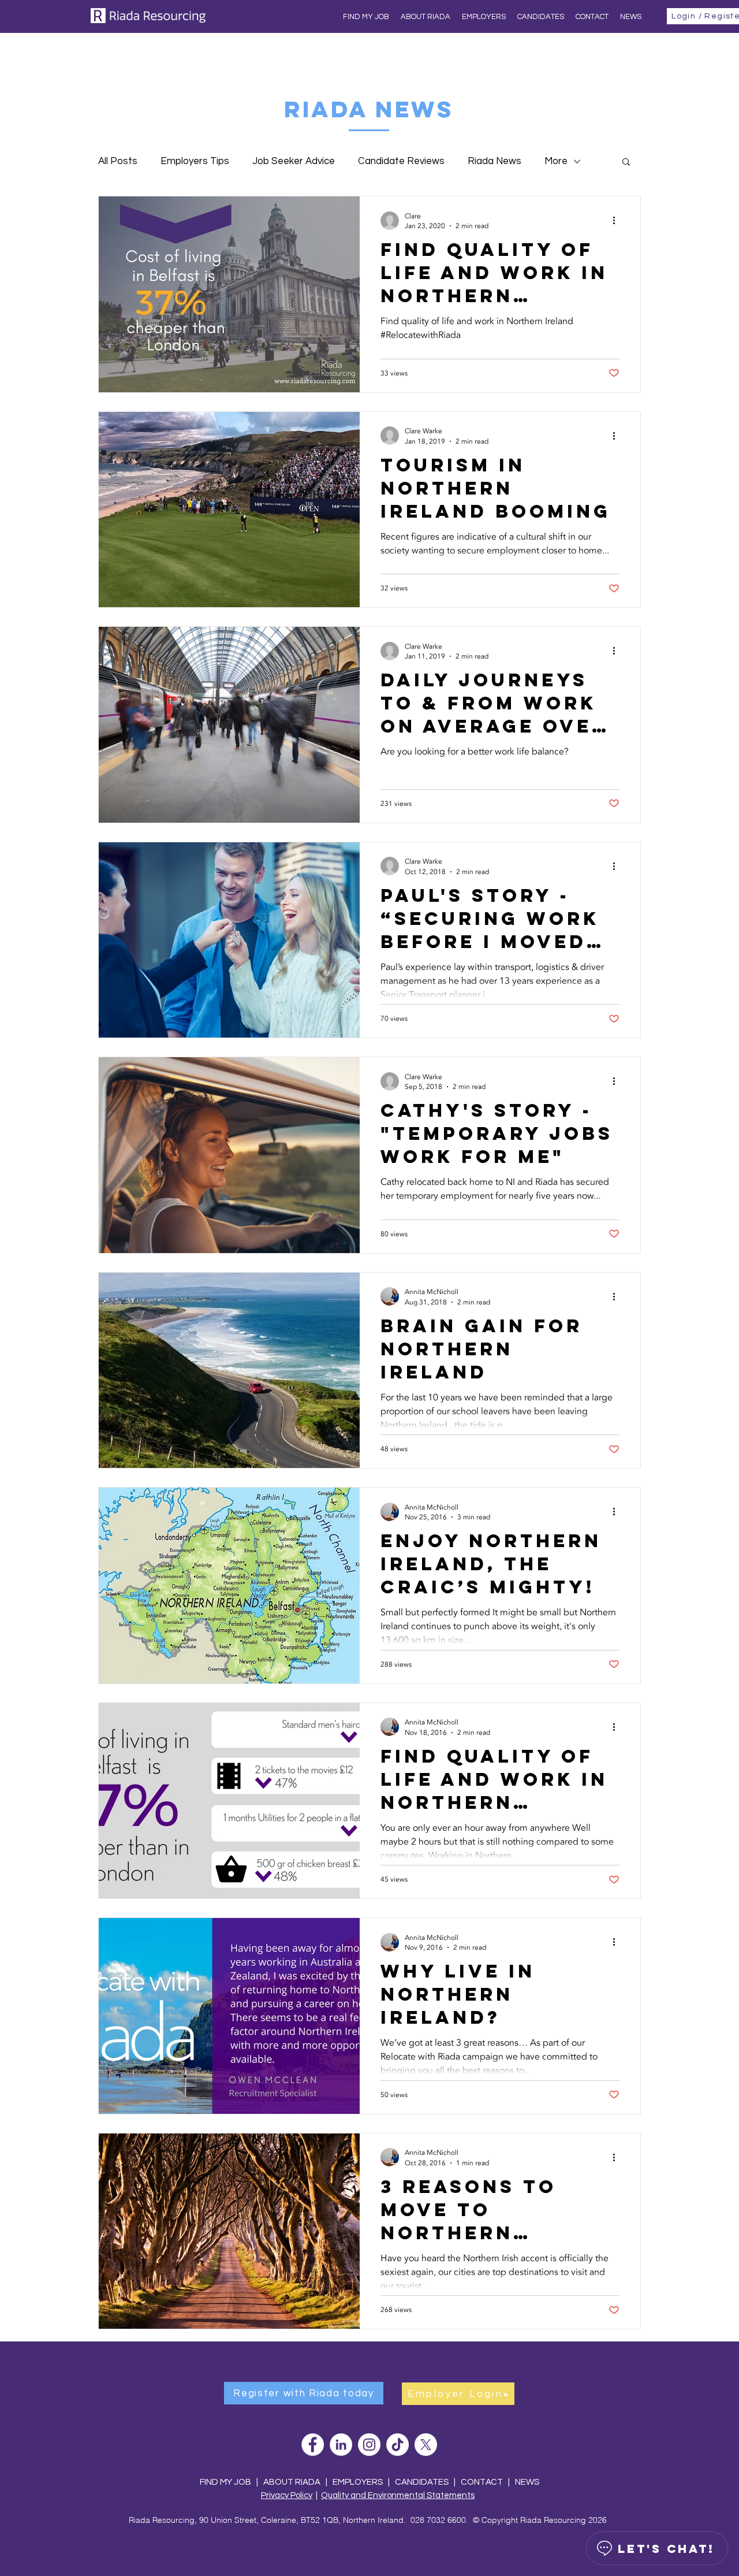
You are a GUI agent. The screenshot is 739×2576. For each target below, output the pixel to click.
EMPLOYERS (358, 2482)
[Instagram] (369, 2445)
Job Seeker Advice (294, 161)
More (556, 161)
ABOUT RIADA (292, 2482)
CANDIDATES (422, 2482)
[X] (426, 2445)
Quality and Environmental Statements (398, 2495)
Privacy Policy (287, 2495)
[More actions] (618, 221)
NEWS (527, 2482)
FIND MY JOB (225, 2482)
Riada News (494, 161)
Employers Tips (195, 161)
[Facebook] (313, 2445)
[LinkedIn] (341, 2445)
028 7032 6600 (438, 2520)
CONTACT (483, 2482)
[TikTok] (398, 2445)
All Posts (118, 161)
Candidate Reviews (401, 161)
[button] (626, 163)
